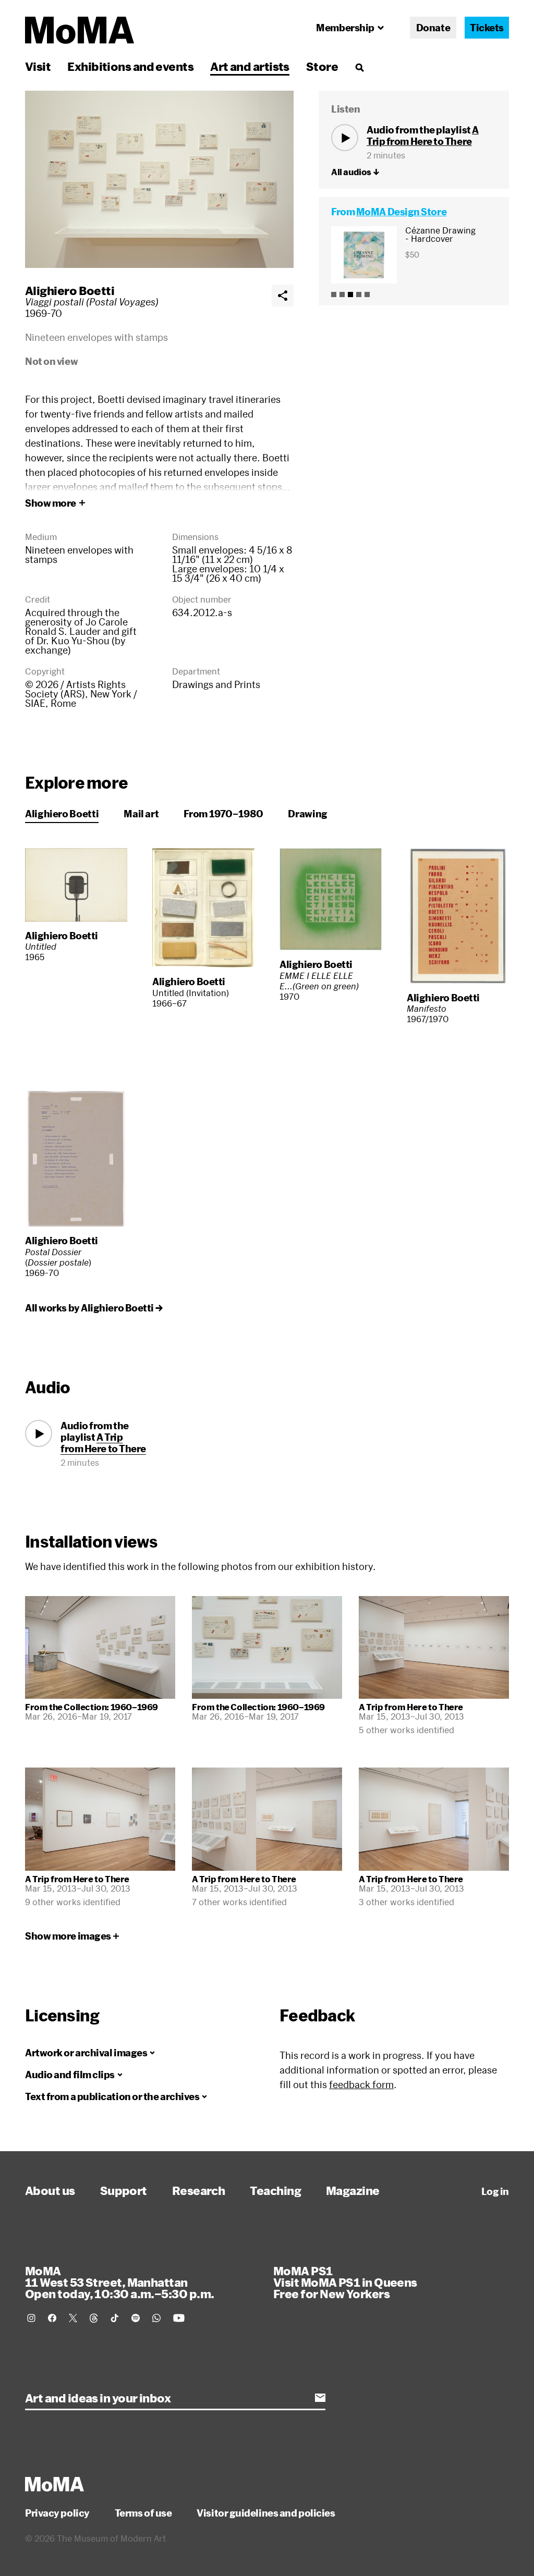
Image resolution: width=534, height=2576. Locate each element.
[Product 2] (342, 295)
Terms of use (143, 2513)
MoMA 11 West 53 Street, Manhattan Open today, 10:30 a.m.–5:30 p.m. (119, 2282)
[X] (73, 2318)
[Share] (283, 296)
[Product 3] (350, 295)
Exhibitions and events (130, 66)
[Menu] (359, 67)
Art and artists (250, 66)
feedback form (361, 2084)
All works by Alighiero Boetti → (94, 1308)
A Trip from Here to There (423, 136)
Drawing (307, 814)
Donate (433, 28)
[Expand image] (159, 179)
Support (124, 2190)
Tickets (487, 28)
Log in (495, 2191)
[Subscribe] (320, 2398)
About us (50, 2190)
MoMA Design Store (401, 212)
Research (199, 2190)
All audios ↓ (355, 172)
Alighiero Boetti (70, 290)
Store (322, 66)
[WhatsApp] (156, 2318)
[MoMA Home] (80, 30)
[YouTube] (179, 2318)
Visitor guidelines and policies (266, 2513)
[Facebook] (52, 2318)
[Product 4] (359, 295)
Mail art (141, 814)
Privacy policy (57, 2513)
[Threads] (94, 2318)
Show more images (68, 1936)
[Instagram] (31, 2318)
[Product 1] (334, 295)
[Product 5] (367, 295)
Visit (38, 66)
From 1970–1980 (223, 814)
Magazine (353, 2190)
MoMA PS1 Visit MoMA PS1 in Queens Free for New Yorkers (345, 2282)
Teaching (275, 2190)
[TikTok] (115, 2318)
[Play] (345, 138)
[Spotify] (136, 2318)
